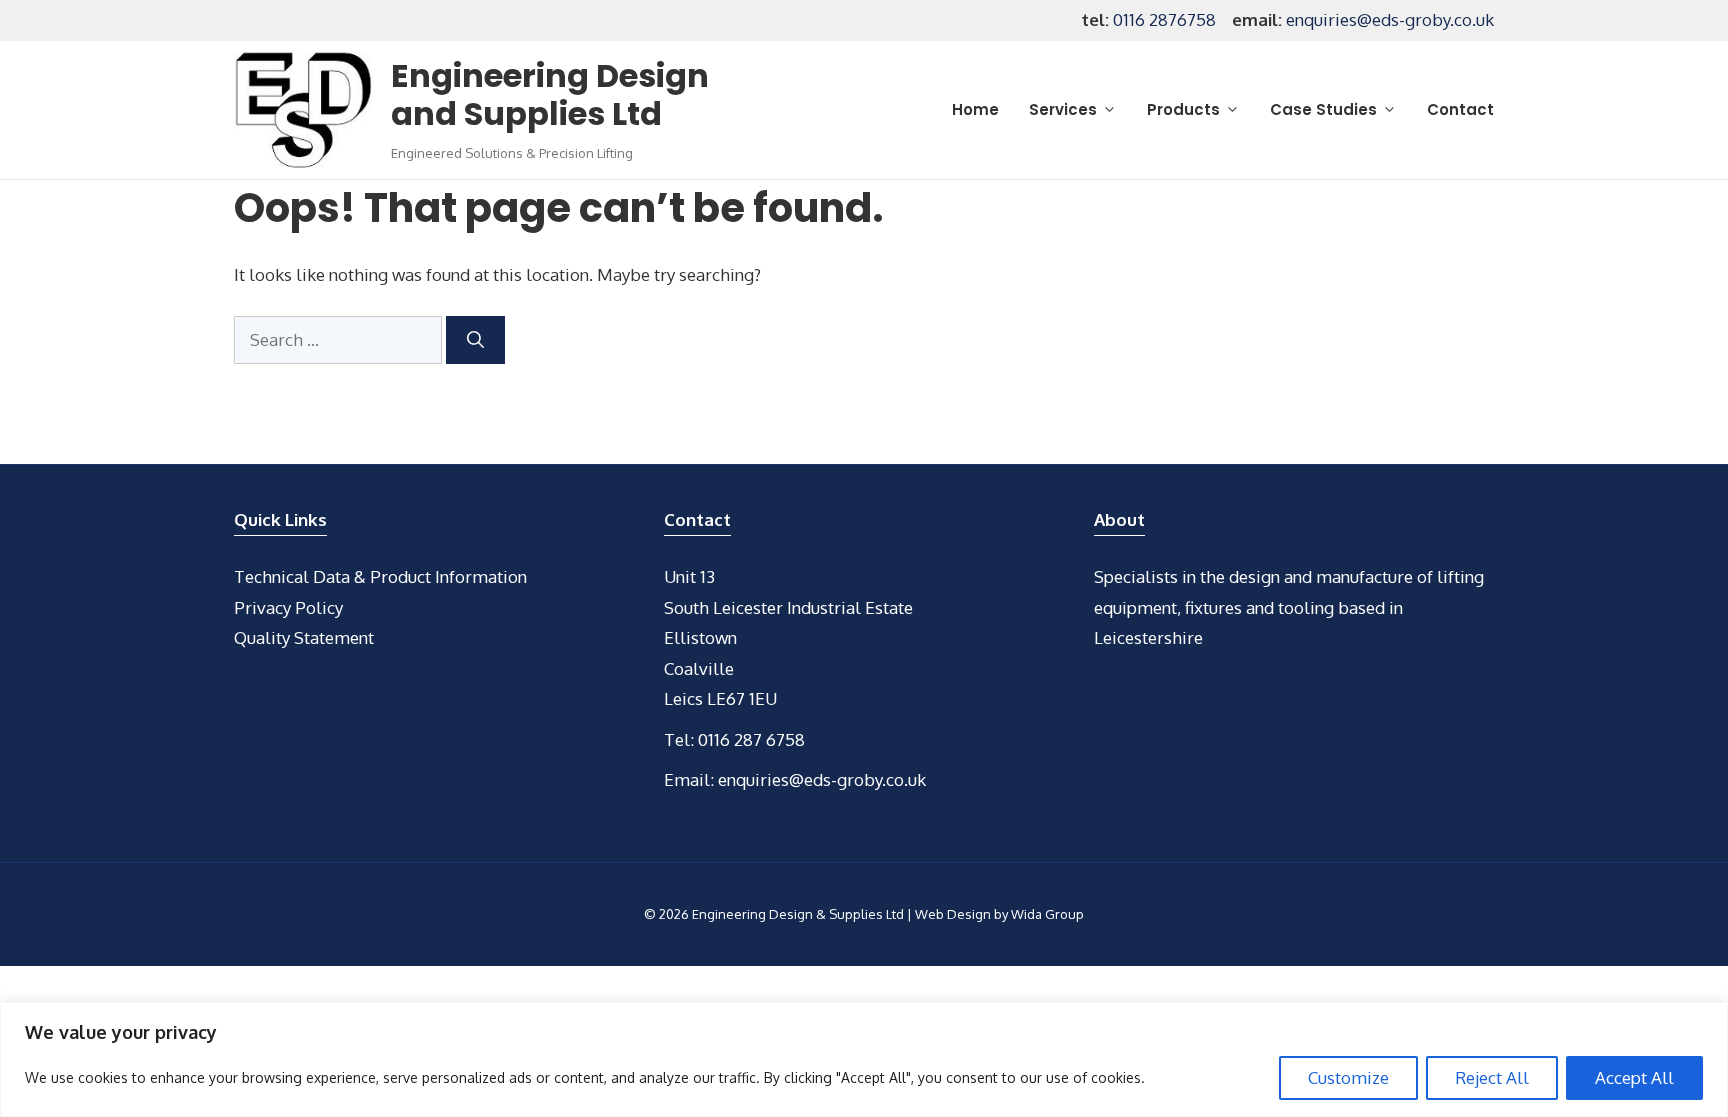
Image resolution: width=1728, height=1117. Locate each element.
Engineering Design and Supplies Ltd (550, 94)
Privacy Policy (288, 607)
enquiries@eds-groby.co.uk (1390, 19)
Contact (1460, 109)
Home (975, 109)
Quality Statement (304, 637)
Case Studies (1323, 109)
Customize (1348, 1077)
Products (1183, 109)
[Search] (475, 340)
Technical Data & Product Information (380, 576)
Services (1063, 109)
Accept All (1634, 1077)
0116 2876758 (1164, 19)
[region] (864, 1059)
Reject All (1492, 1077)
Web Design (953, 914)
